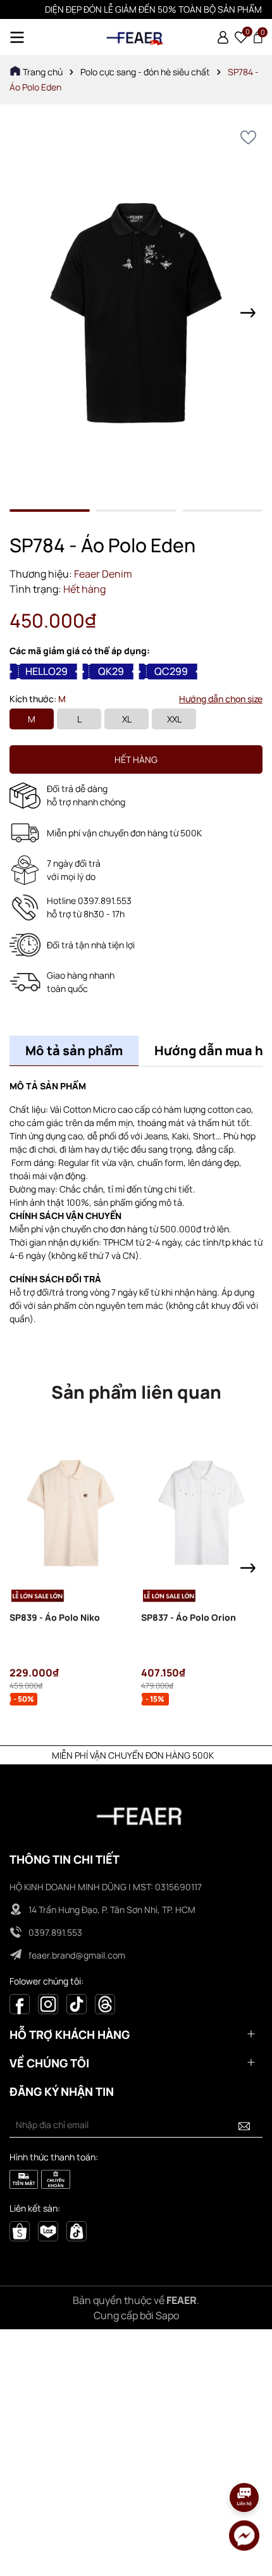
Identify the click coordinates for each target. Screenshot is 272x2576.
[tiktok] (77, 2230)
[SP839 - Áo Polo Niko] (71, 1514)
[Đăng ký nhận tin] (244, 2125)
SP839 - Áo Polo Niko (55, 1617)
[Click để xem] (136, 313)
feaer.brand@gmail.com (77, 1955)
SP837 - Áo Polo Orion (189, 1617)
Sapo (167, 2315)
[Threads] (105, 2003)
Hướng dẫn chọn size (221, 699)
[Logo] (136, 37)
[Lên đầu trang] (245, 2462)
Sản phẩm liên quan (136, 1392)
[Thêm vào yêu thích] (248, 138)
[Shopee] (20, 2230)
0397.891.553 (55, 1932)
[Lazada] (48, 2230)
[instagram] (48, 2003)
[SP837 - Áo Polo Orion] (202, 1514)
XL (127, 719)
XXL (174, 719)
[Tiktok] (77, 2003)
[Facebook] (20, 2003)
